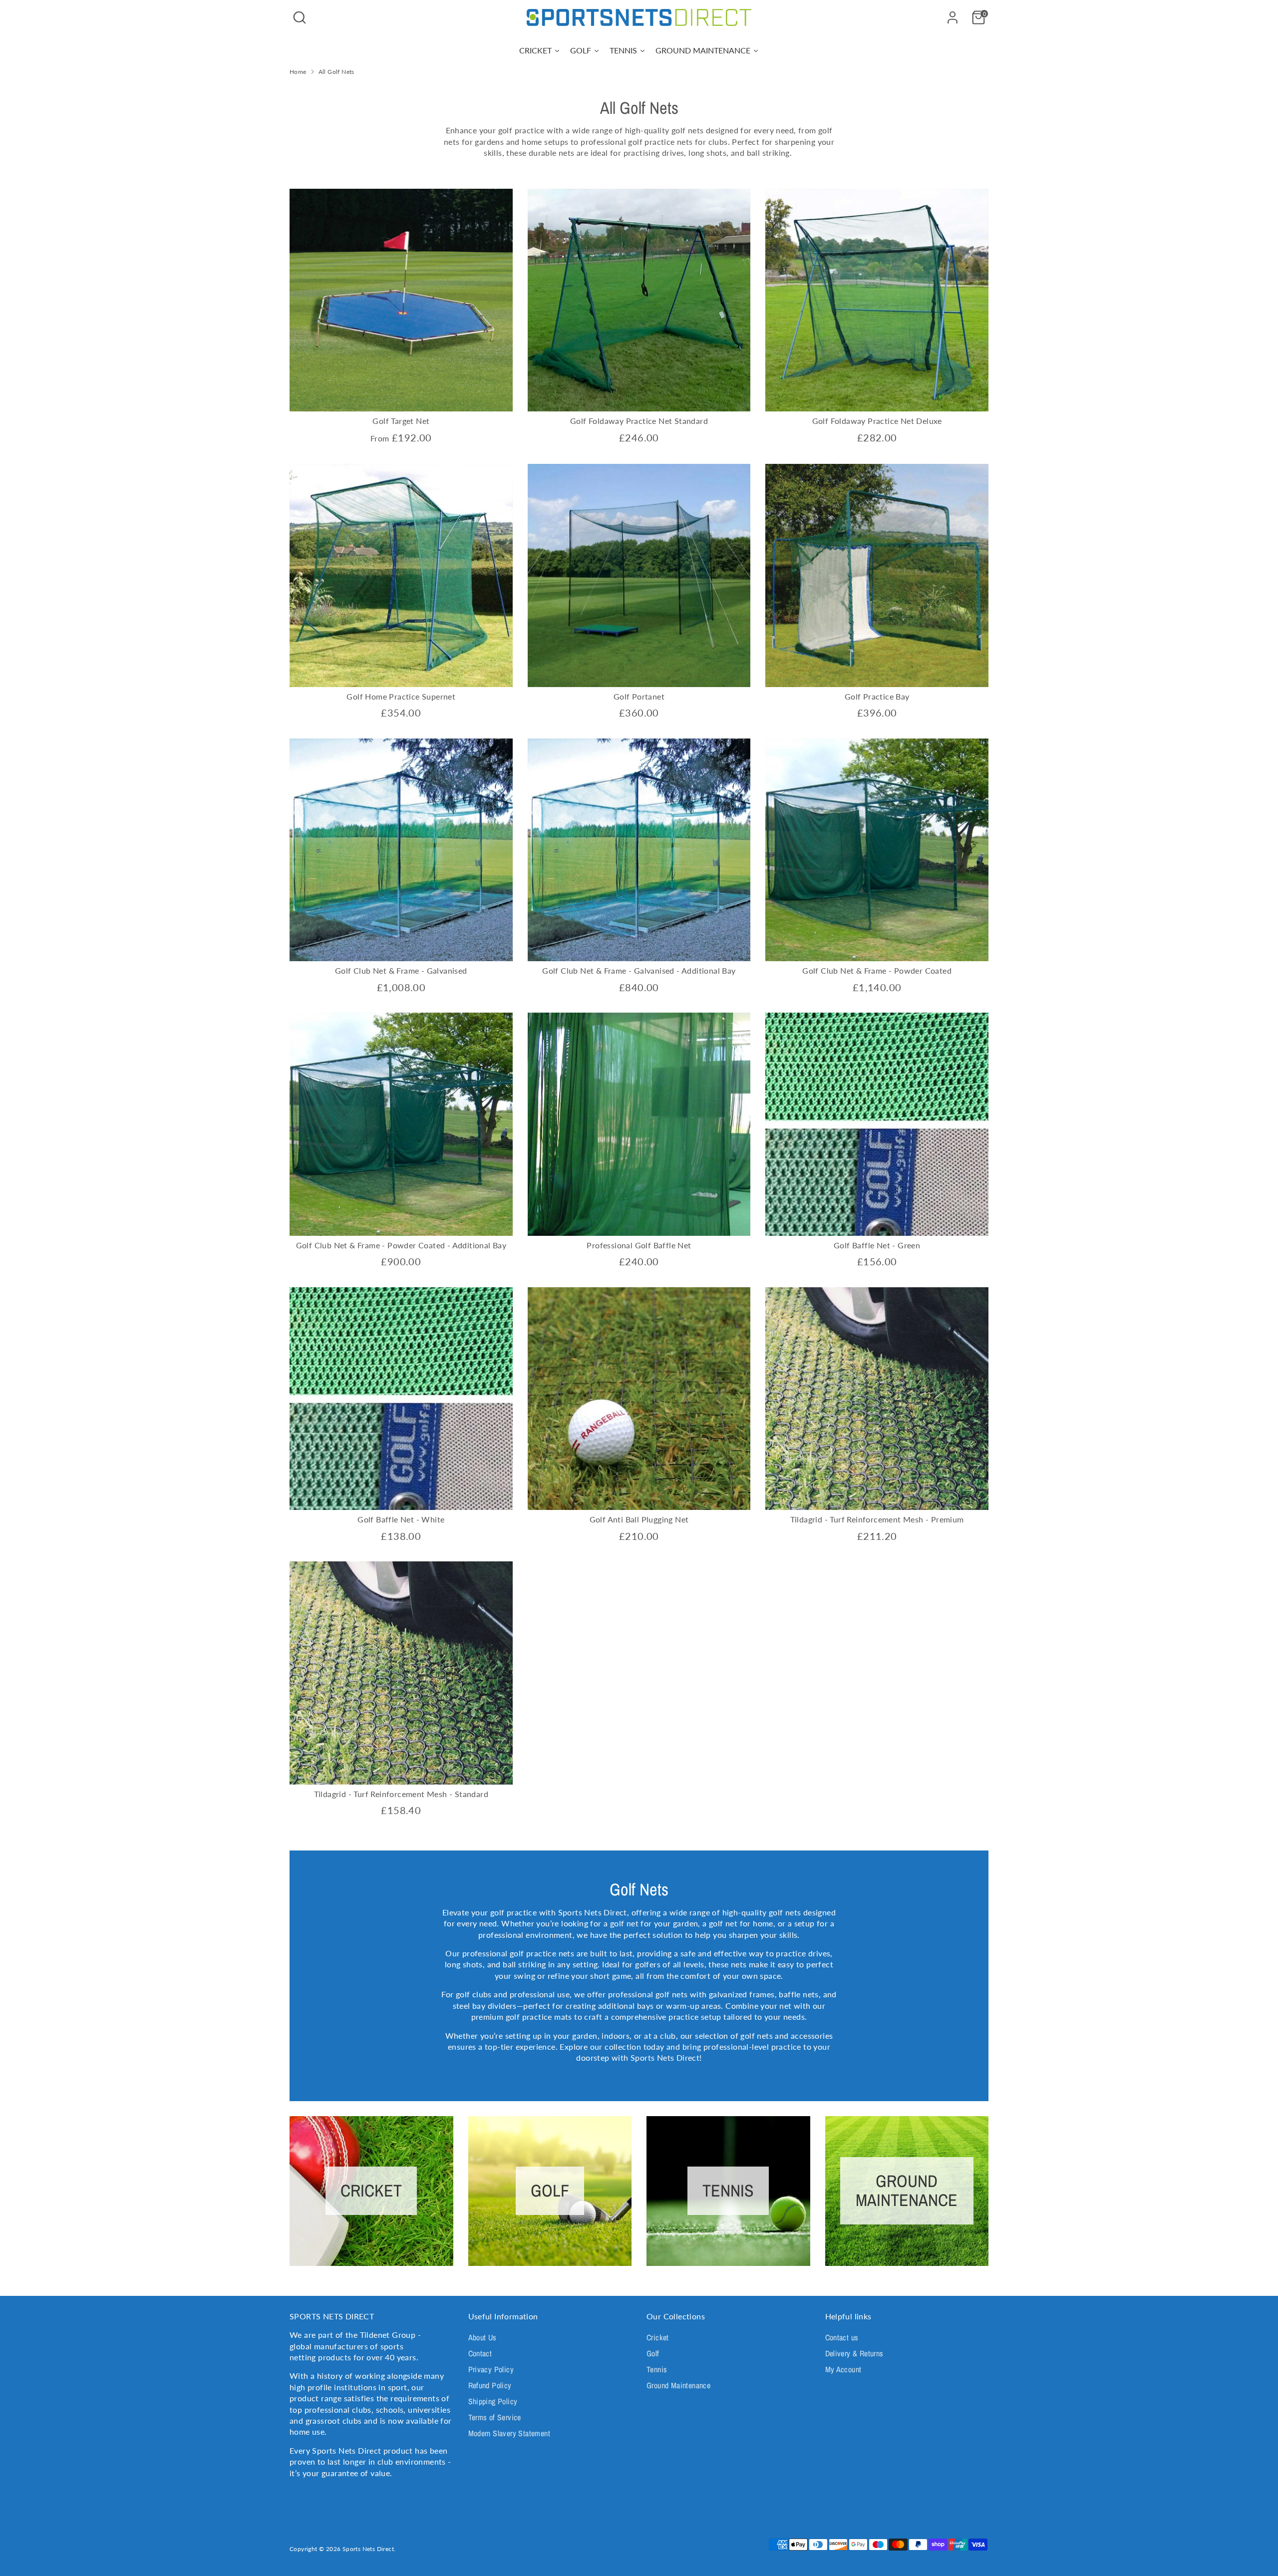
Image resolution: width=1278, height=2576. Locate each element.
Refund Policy (490, 2385)
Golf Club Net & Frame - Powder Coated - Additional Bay (401, 1245)
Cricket (658, 2337)
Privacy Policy (491, 2369)
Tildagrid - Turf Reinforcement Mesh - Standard (401, 1794)
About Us (482, 2337)
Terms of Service (495, 2417)
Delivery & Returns (854, 2353)
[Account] (953, 17)
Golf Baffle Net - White (401, 1519)
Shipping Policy (493, 2401)
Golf (653, 2353)
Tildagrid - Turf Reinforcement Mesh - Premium (877, 1519)
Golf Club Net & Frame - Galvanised (401, 970)
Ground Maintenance (678, 2385)
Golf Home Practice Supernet (401, 696)
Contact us (842, 2337)
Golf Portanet (639, 696)
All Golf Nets (336, 72)
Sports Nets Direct (368, 2549)
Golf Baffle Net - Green (877, 1245)
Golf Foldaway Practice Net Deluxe (877, 421)
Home (298, 72)
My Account (843, 2369)
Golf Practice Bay (877, 696)
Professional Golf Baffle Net (639, 1245)
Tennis (657, 2369)
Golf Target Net (401, 421)
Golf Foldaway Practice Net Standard (639, 421)
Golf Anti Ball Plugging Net (639, 1519)
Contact (480, 2353)
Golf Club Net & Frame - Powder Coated (877, 970)
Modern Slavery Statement (509, 2433)
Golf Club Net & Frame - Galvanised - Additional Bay (639, 970)
